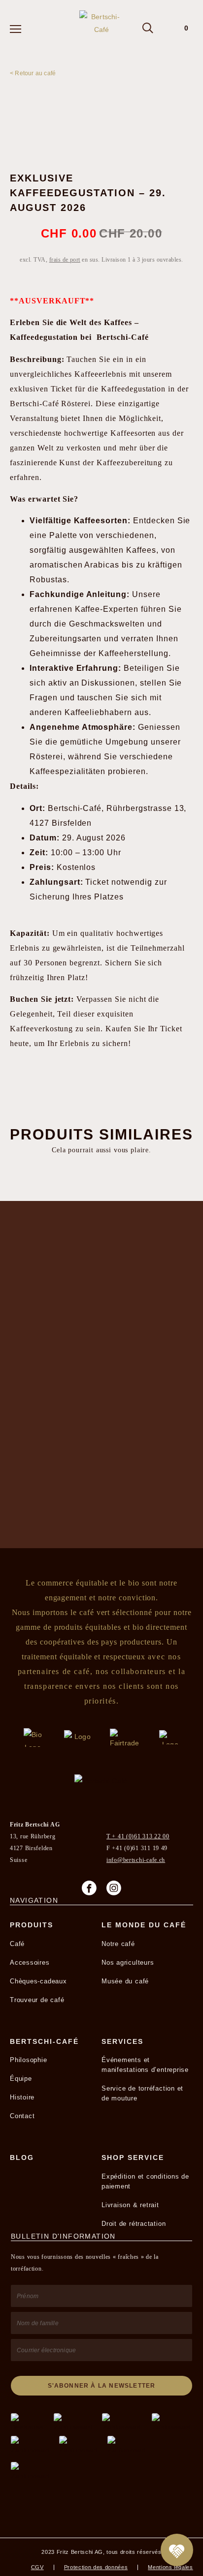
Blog (22, 2157)
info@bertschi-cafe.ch (136, 1860)
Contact (22, 2116)
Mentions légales (170, 2567)
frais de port (65, 260)
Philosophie (29, 2060)
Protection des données (96, 2567)
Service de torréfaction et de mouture (142, 2093)
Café (17, 1944)
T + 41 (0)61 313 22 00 (138, 1836)
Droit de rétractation (134, 2224)
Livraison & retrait (130, 2205)
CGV (37, 2567)
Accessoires (30, 1962)
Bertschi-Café (44, 2041)
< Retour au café (33, 73)
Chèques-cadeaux (38, 1981)
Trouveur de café (37, 2000)
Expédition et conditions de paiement (145, 2181)
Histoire (22, 2097)
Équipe (21, 2079)
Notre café (118, 1944)
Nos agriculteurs (128, 1962)
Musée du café (125, 1981)
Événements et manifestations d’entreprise (145, 2065)
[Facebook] (89, 1888)
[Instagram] (114, 1888)
